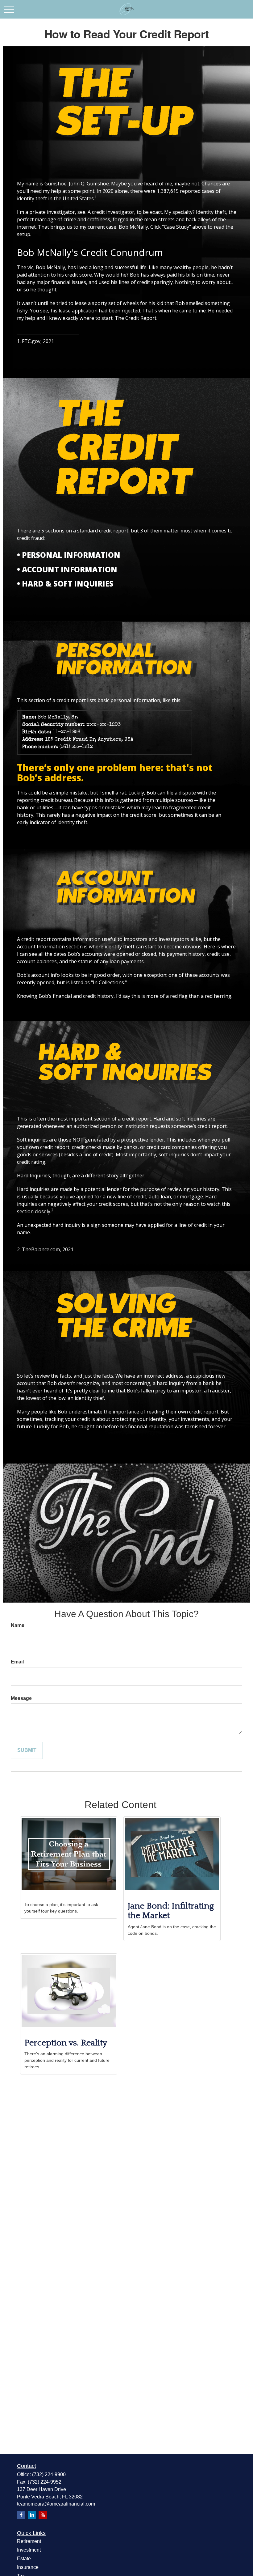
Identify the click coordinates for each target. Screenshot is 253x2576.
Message (21, 1698)
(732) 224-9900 (49, 2474)
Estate (24, 2559)
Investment (29, 2550)
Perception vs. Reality (66, 2043)
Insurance (28, 2567)
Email (17, 1662)
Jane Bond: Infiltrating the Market (171, 1911)
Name (18, 1625)
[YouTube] (43, 2515)
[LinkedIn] (32, 2515)
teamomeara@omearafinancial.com (56, 2504)
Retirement (29, 2541)
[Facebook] (21, 2515)
